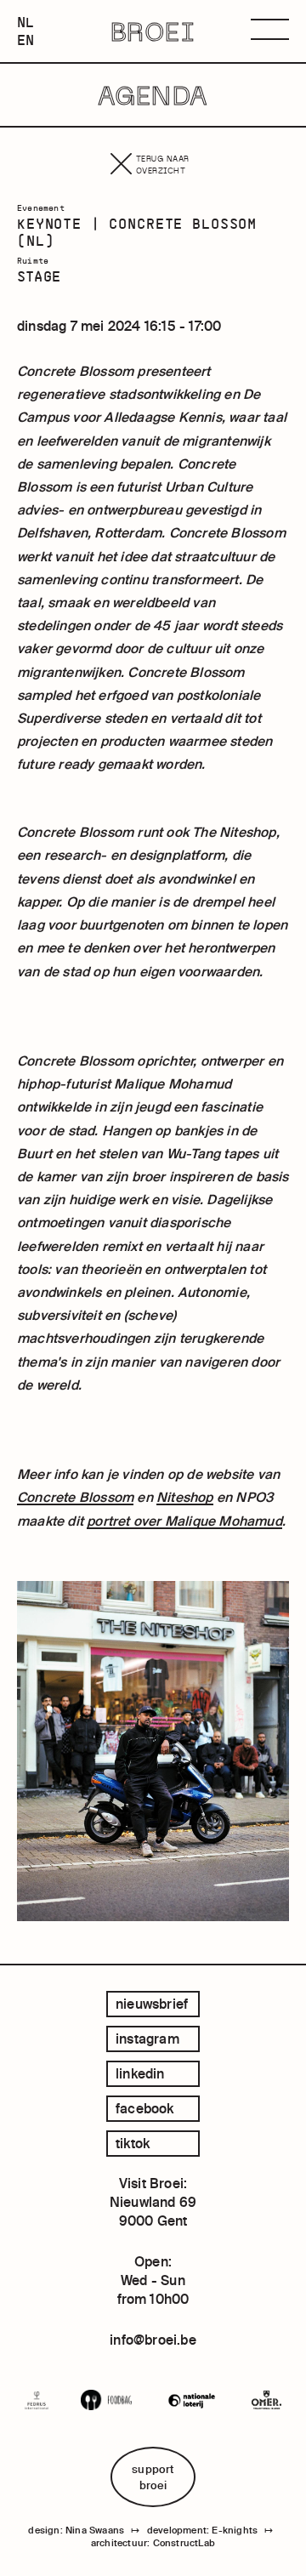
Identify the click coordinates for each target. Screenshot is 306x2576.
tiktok (133, 2143)
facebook (145, 2108)
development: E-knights (202, 2530)
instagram (147, 2039)
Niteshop (185, 1497)
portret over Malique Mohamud (184, 1521)
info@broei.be (153, 2340)
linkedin (140, 2073)
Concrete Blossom (75, 1497)
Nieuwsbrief (152, 2004)
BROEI (153, 31)
